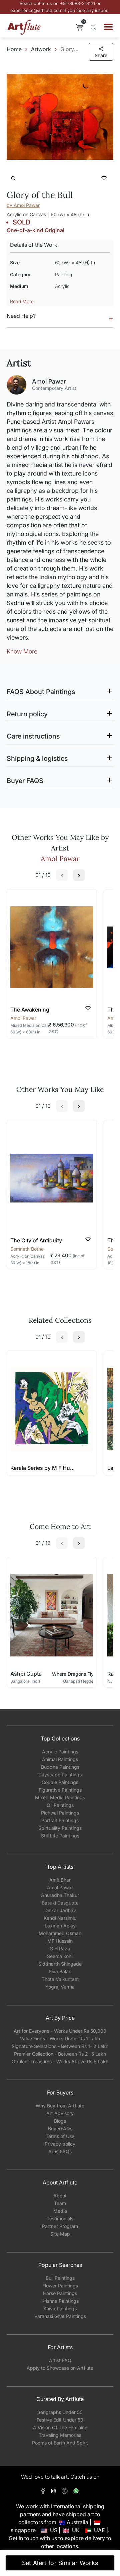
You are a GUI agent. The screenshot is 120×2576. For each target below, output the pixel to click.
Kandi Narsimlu (60, 1918)
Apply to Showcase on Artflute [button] (60, 2368)
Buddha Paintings (60, 1767)
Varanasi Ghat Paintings (60, 2316)
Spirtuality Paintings (60, 1828)
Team (60, 2203)
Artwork (41, 49)
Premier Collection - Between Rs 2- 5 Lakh (60, 2054)
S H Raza (60, 1949)
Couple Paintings (60, 1782)
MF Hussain (60, 1941)
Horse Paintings (60, 2293)
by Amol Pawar (23, 205)
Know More (22, 651)
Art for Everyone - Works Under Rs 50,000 (60, 2031)
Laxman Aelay (60, 1926)
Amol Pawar (60, 1887)
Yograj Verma (60, 1987)
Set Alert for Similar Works (60, 2563)
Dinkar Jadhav (60, 1910)
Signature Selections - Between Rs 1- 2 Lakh (60, 2046)
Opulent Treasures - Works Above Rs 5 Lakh (60, 2061)
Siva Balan (60, 1971)
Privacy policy (60, 2144)
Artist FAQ (60, 2360)
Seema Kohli (60, 1956)
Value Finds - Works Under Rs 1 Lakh (60, 2039)
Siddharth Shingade (60, 1964)
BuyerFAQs (60, 2129)
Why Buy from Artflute (60, 2106)
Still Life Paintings (60, 1836)
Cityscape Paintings (60, 1775)
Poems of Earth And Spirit (60, 2443)
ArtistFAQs (60, 2151)
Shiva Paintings (60, 2309)
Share (101, 55)
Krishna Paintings (60, 2301)
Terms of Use (60, 2136)
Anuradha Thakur (60, 1895)
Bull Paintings (60, 2278)
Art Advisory (60, 2113)
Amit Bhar (60, 1880)
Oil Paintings (60, 1805)
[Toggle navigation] (108, 27)
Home (14, 49)
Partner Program (60, 2226)
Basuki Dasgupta (60, 1903)
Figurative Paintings (60, 1790)
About (60, 2196)
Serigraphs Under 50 (60, 2412)
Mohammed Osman (60, 1933)
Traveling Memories (60, 2435)
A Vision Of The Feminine (60, 2427)
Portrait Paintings (60, 1820)
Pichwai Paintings (60, 1813)
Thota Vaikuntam (60, 1979)
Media (60, 2211)
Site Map (60, 2234)
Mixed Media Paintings (60, 1797)
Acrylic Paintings (60, 1752)
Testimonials (60, 2219)
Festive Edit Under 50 (60, 2420)
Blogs (60, 2121)
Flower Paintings (60, 2286)
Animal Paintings (60, 1759)
